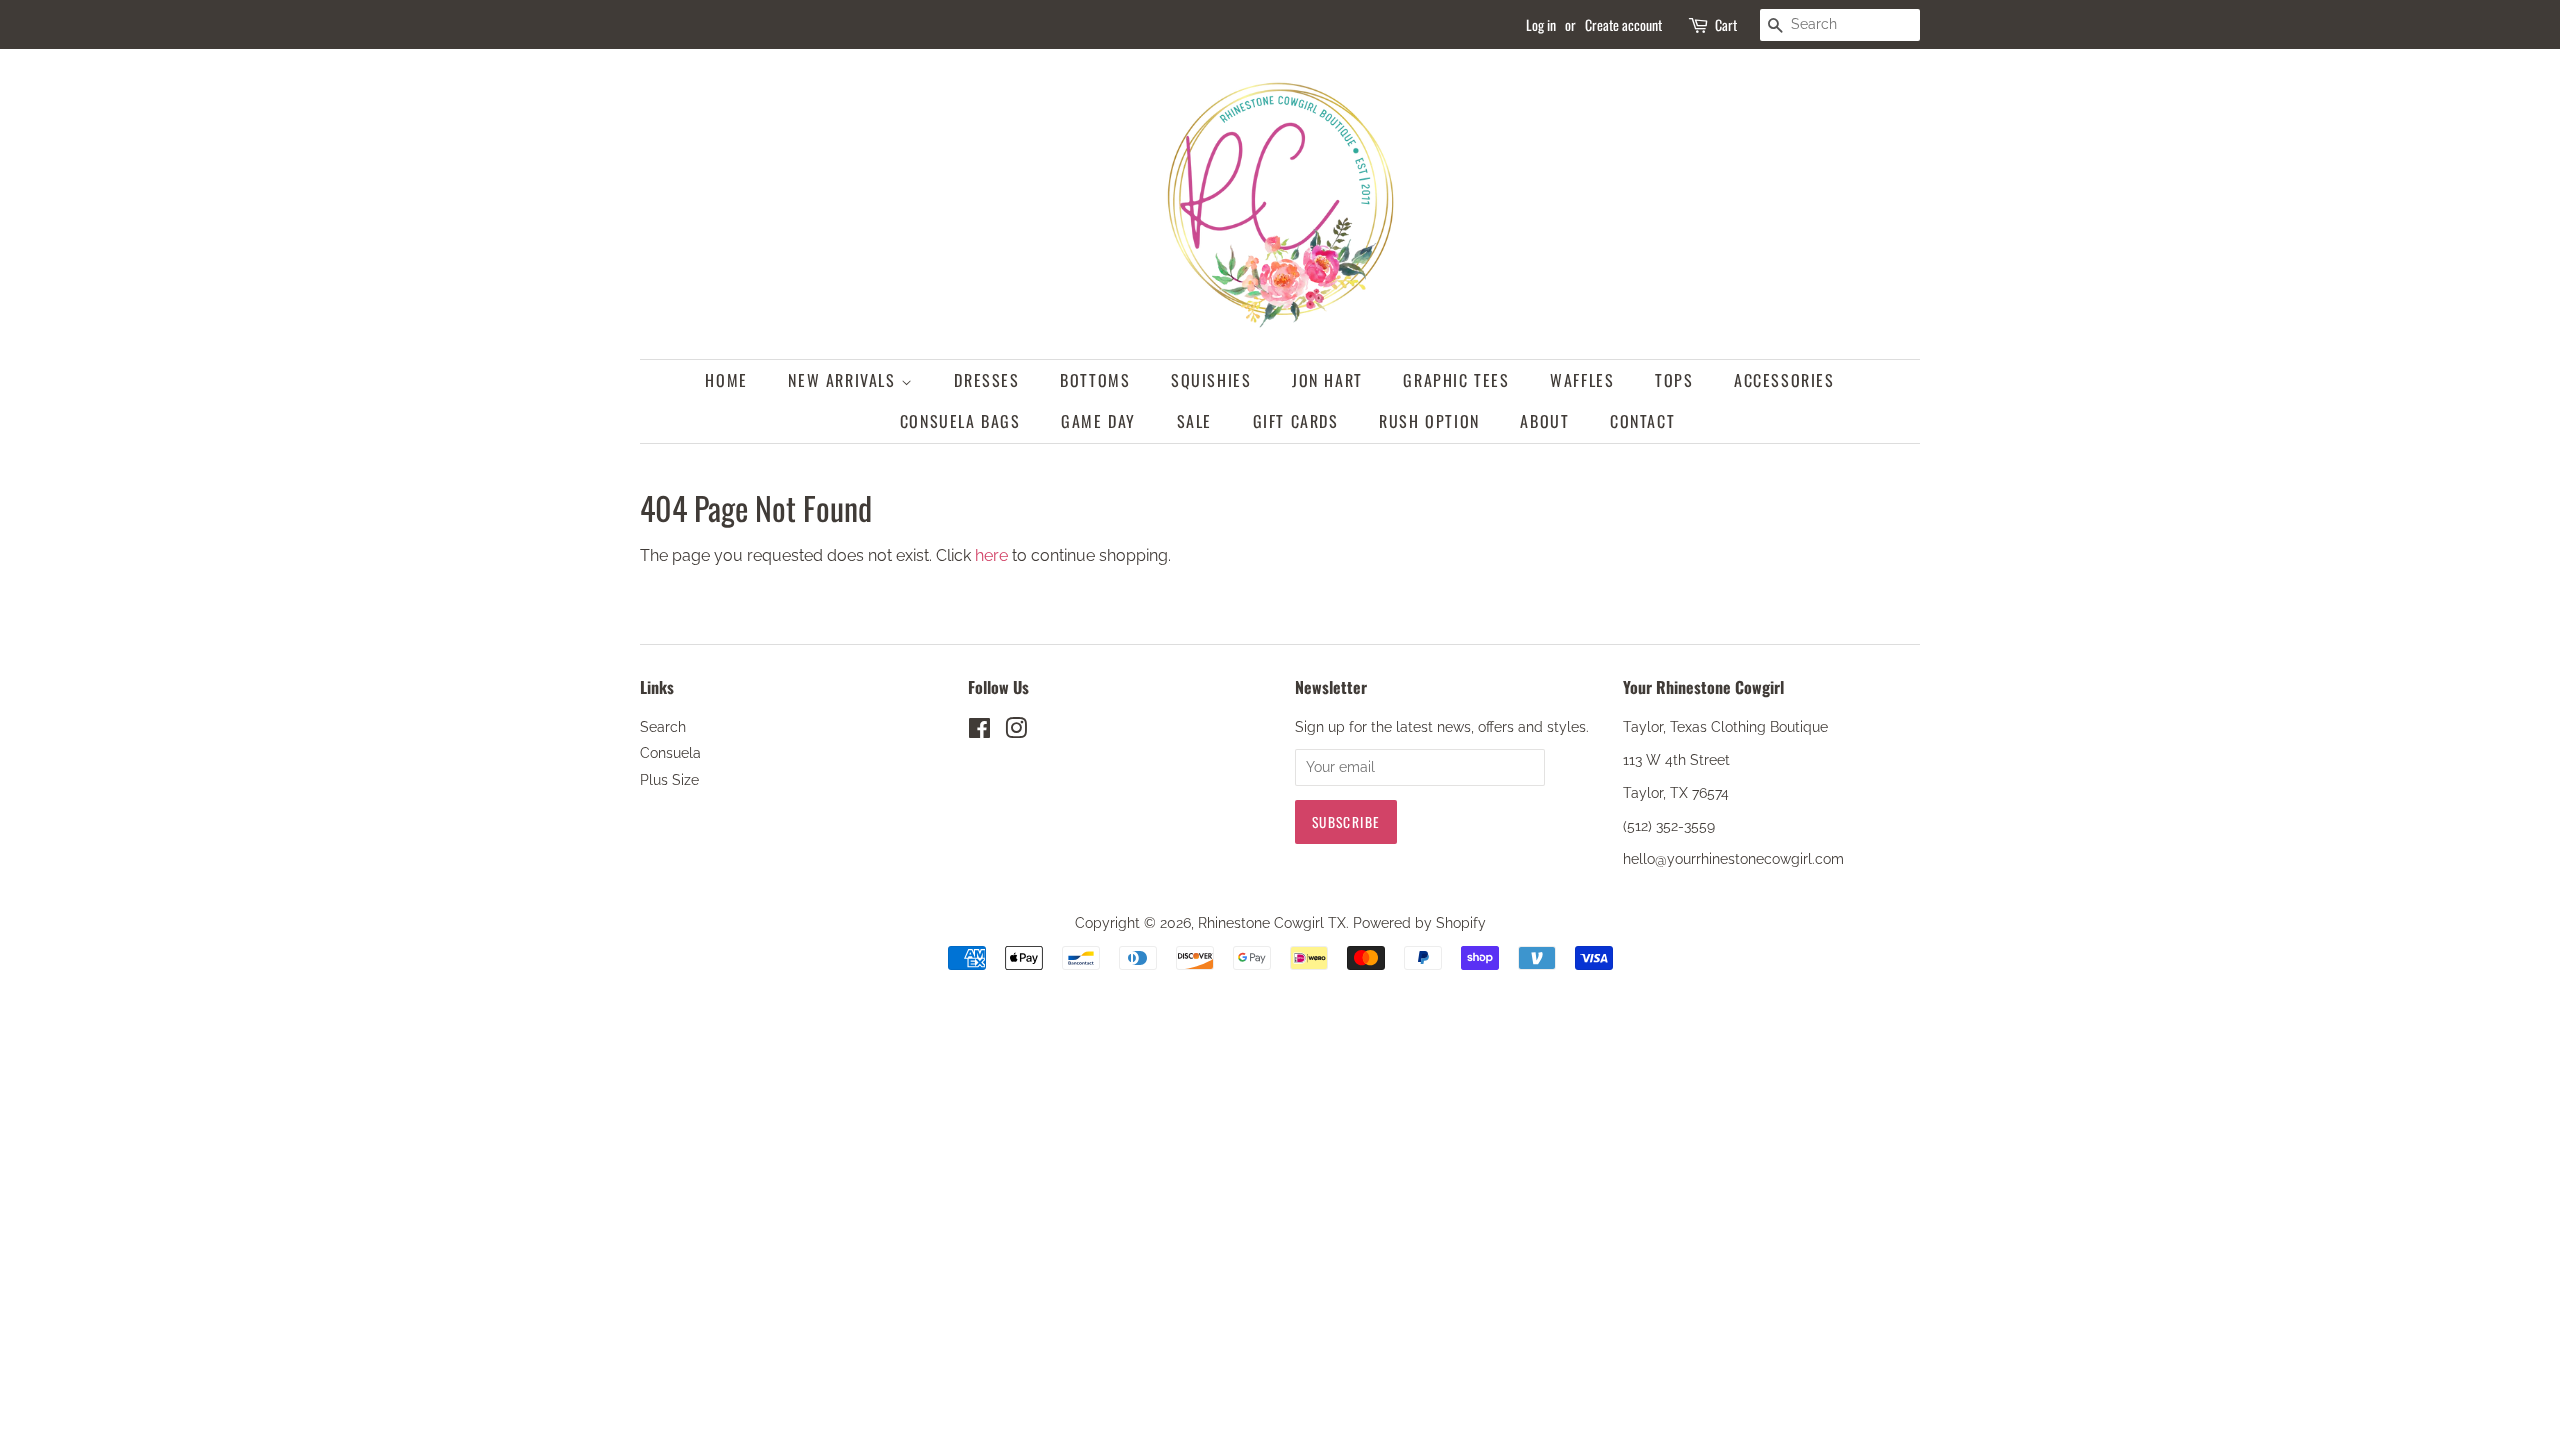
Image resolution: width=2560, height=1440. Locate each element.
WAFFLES (1582, 380)
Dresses (986, 380)
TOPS (1674, 380)
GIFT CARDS (1296, 421)
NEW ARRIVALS (844, 380)
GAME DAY (1098, 421)
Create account (1623, 24)
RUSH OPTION (1429, 421)
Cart (1726, 24)
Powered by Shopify (1419, 923)
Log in (1541, 24)
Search (663, 727)
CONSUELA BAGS (960, 421)
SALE (1194, 421)
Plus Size (669, 780)
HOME (726, 380)
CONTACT (1642, 421)
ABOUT (1544, 421)
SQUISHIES (1211, 380)
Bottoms (1095, 380)
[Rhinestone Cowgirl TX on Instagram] (1016, 732)
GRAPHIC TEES (1456, 380)
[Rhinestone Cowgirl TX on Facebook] (979, 732)
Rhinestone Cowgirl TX (1272, 923)
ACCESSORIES (1784, 380)
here (991, 555)
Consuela (670, 753)
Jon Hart (1327, 380)
